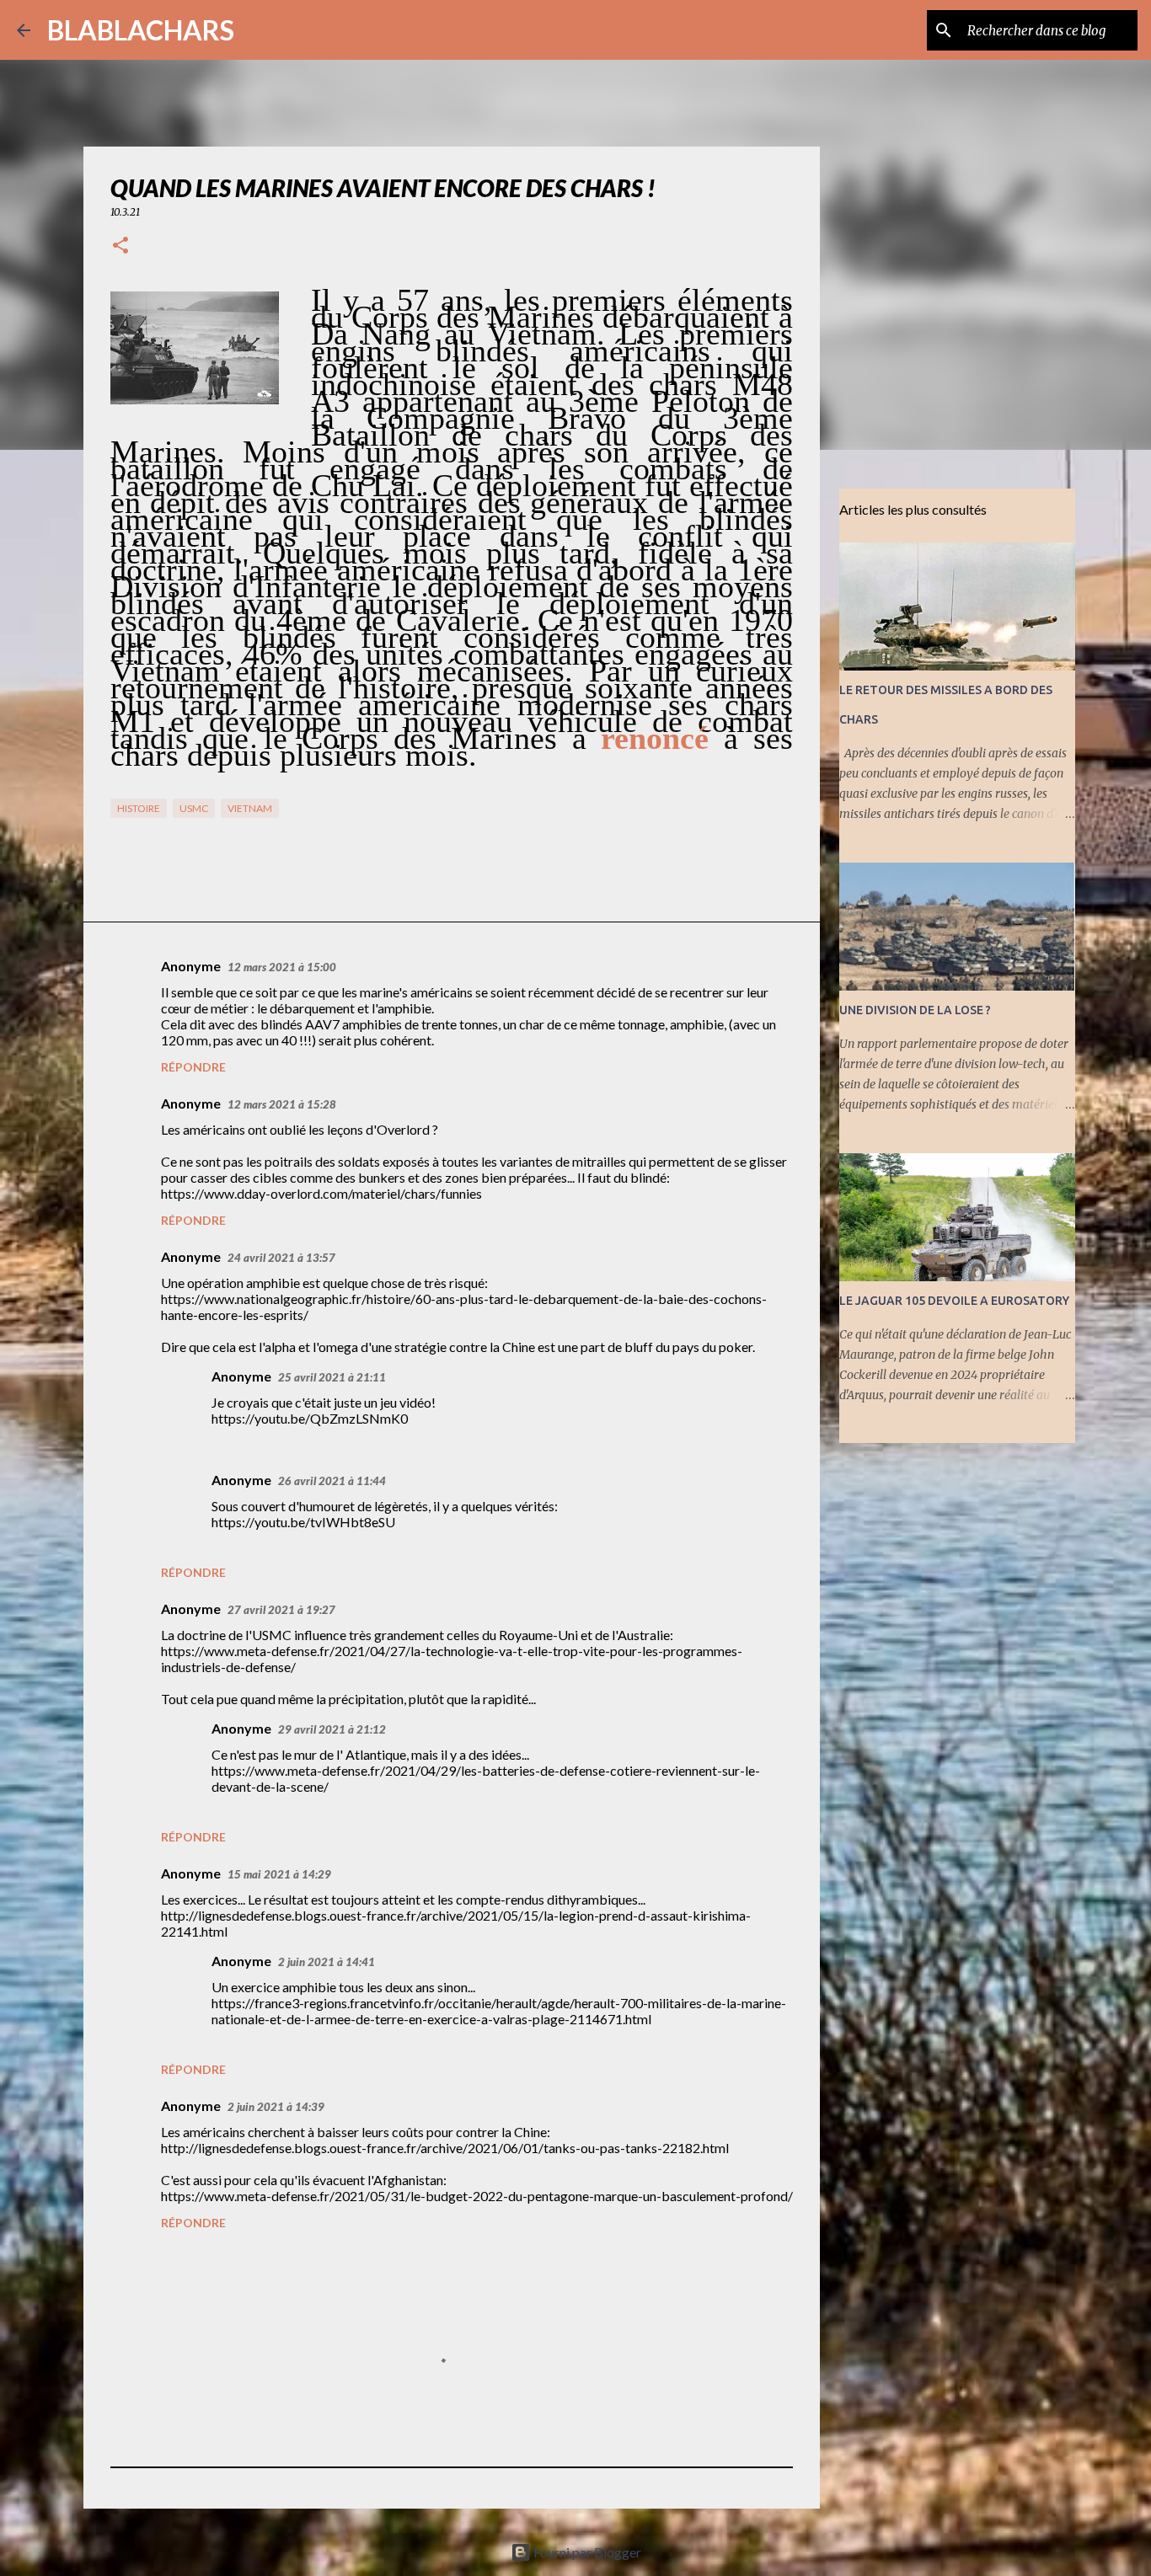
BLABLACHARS (141, 30)
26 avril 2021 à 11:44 (332, 1481)
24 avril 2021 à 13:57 (281, 1258)
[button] (120, 246)
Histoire (139, 808)
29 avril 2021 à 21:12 (332, 1729)
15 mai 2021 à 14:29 (279, 1874)
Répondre (193, 1067)
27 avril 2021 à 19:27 (281, 1610)
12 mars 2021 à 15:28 (282, 1104)
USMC (194, 808)
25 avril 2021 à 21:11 (332, 1377)
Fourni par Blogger (586, 2552)
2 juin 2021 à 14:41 (327, 1962)
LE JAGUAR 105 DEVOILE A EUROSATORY (954, 1301)
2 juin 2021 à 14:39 (276, 2107)
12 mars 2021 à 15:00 (282, 967)
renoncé (655, 738)
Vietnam (250, 808)
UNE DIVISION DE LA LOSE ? (915, 1010)
